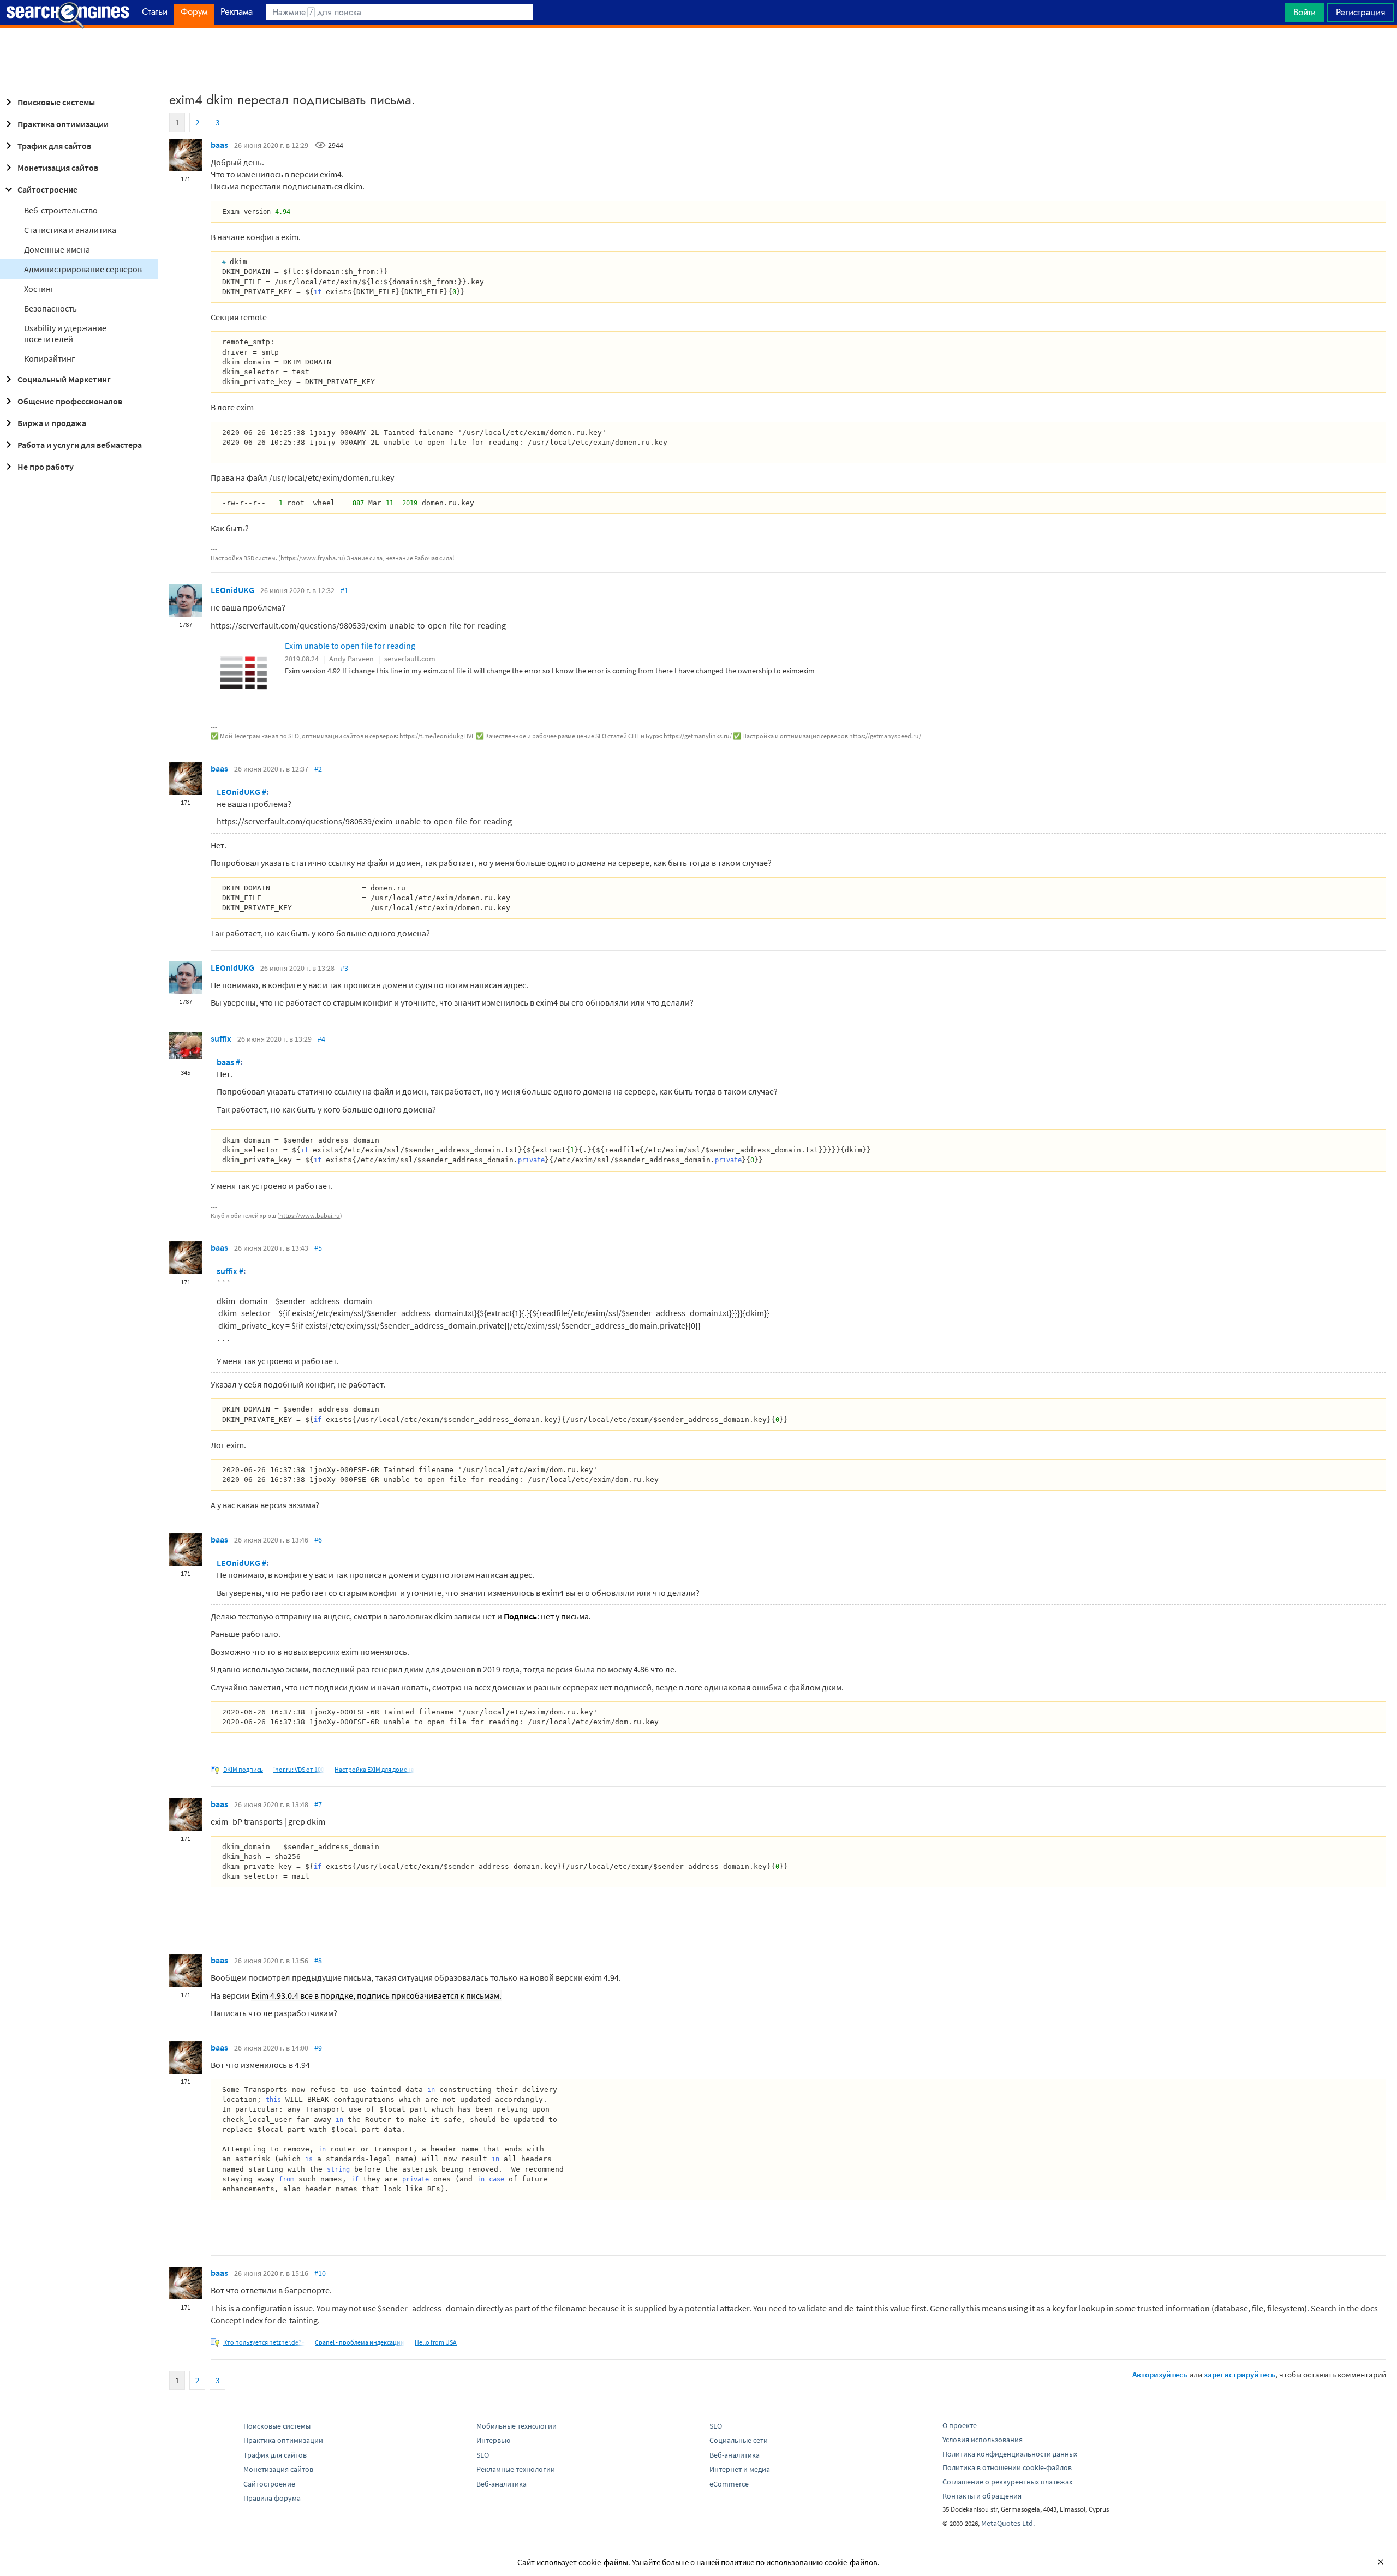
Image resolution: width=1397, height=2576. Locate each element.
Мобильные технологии (517, 2426)
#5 (318, 1248)
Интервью (493, 2440)
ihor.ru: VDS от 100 (299, 1769)
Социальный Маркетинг (64, 379)
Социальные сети (739, 2440)
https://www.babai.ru (310, 1215)
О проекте (960, 2425)
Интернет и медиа (740, 2469)
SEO (483, 2455)
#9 (318, 2048)
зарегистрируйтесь (1240, 2374)
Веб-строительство (61, 210)
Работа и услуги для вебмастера (80, 445)
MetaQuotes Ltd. (1008, 2523)
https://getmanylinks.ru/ (698, 736)
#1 (344, 590)
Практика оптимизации (63, 124)
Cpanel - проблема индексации (360, 2342)
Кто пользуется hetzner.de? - (264, 2342)
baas (219, 145)
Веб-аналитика (502, 2484)
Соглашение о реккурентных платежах (1007, 2482)
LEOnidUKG (232, 590)
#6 (318, 1540)
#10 (320, 2273)
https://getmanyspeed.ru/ (885, 736)
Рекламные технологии (516, 2469)
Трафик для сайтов (54, 146)
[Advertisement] (698, 55)
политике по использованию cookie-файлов (799, 2562)
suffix (221, 1038)
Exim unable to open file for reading (350, 646)
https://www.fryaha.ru (312, 558)
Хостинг (39, 289)
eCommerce (729, 2484)
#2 (318, 769)
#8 (318, 1961)
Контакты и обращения (982, 2496)
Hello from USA (436, 2342)
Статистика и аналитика (70, 230)
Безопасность (50, 308)
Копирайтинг (50, 358)
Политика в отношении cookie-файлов (1007, 2467)
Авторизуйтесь (1160, 2374)
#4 (321, 1039)
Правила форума (272, 2498)
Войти (1305, 12)
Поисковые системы (56, 102)
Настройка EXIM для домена (374, 1769)
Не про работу (46, 467)
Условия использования (983, 2440)
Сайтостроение (47, 189)
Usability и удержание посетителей (65, 333)
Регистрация (1360, 12)
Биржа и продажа (52, 423)
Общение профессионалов (70, 401)
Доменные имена (57, 249)
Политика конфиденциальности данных (1010, 2454)
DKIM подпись (243, 1769)
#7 (318, 1804)
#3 (344, 968)
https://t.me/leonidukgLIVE (437, 736)
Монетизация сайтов (58, 168)
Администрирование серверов (83, 269)
